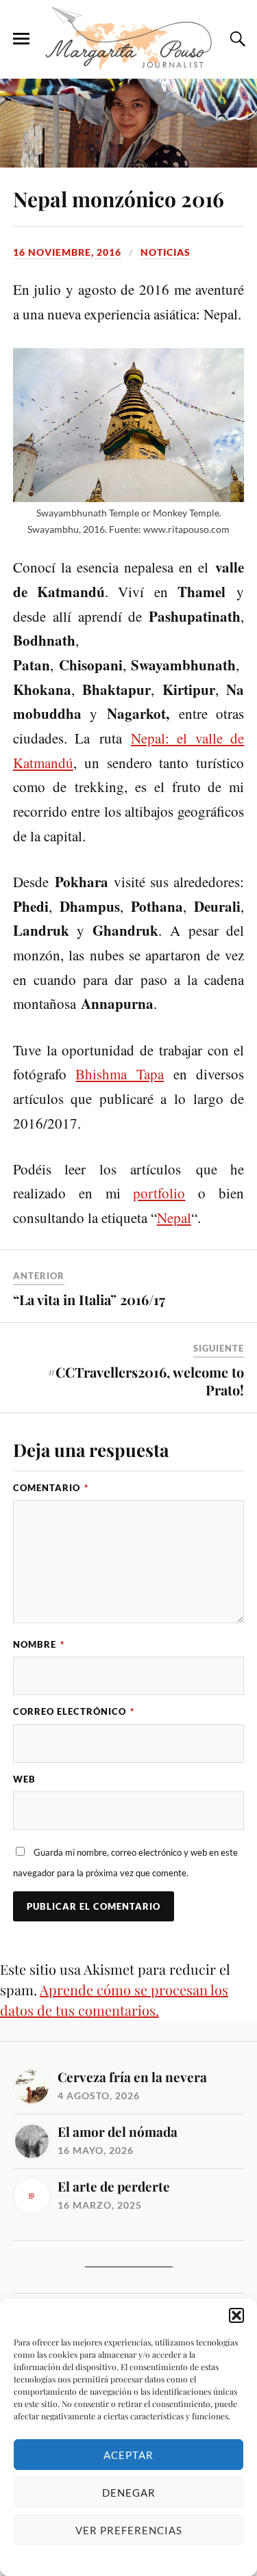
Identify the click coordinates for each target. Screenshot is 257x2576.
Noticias (166, 252)
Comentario (51, 1488)
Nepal (174, 1218)
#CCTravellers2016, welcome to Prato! (146, 1381)
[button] (236, 2315)
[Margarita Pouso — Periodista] (129, 38)
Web (24, 1779)
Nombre (39, 1644)
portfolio (159, 1193)
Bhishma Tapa (120, 1074)
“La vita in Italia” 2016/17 (89, 1299)
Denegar (129, 2493)
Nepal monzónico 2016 (119, 199)
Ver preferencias (129, 2530)
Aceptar (128, 2455)
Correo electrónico (74, 1711)
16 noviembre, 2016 (67, 252)
